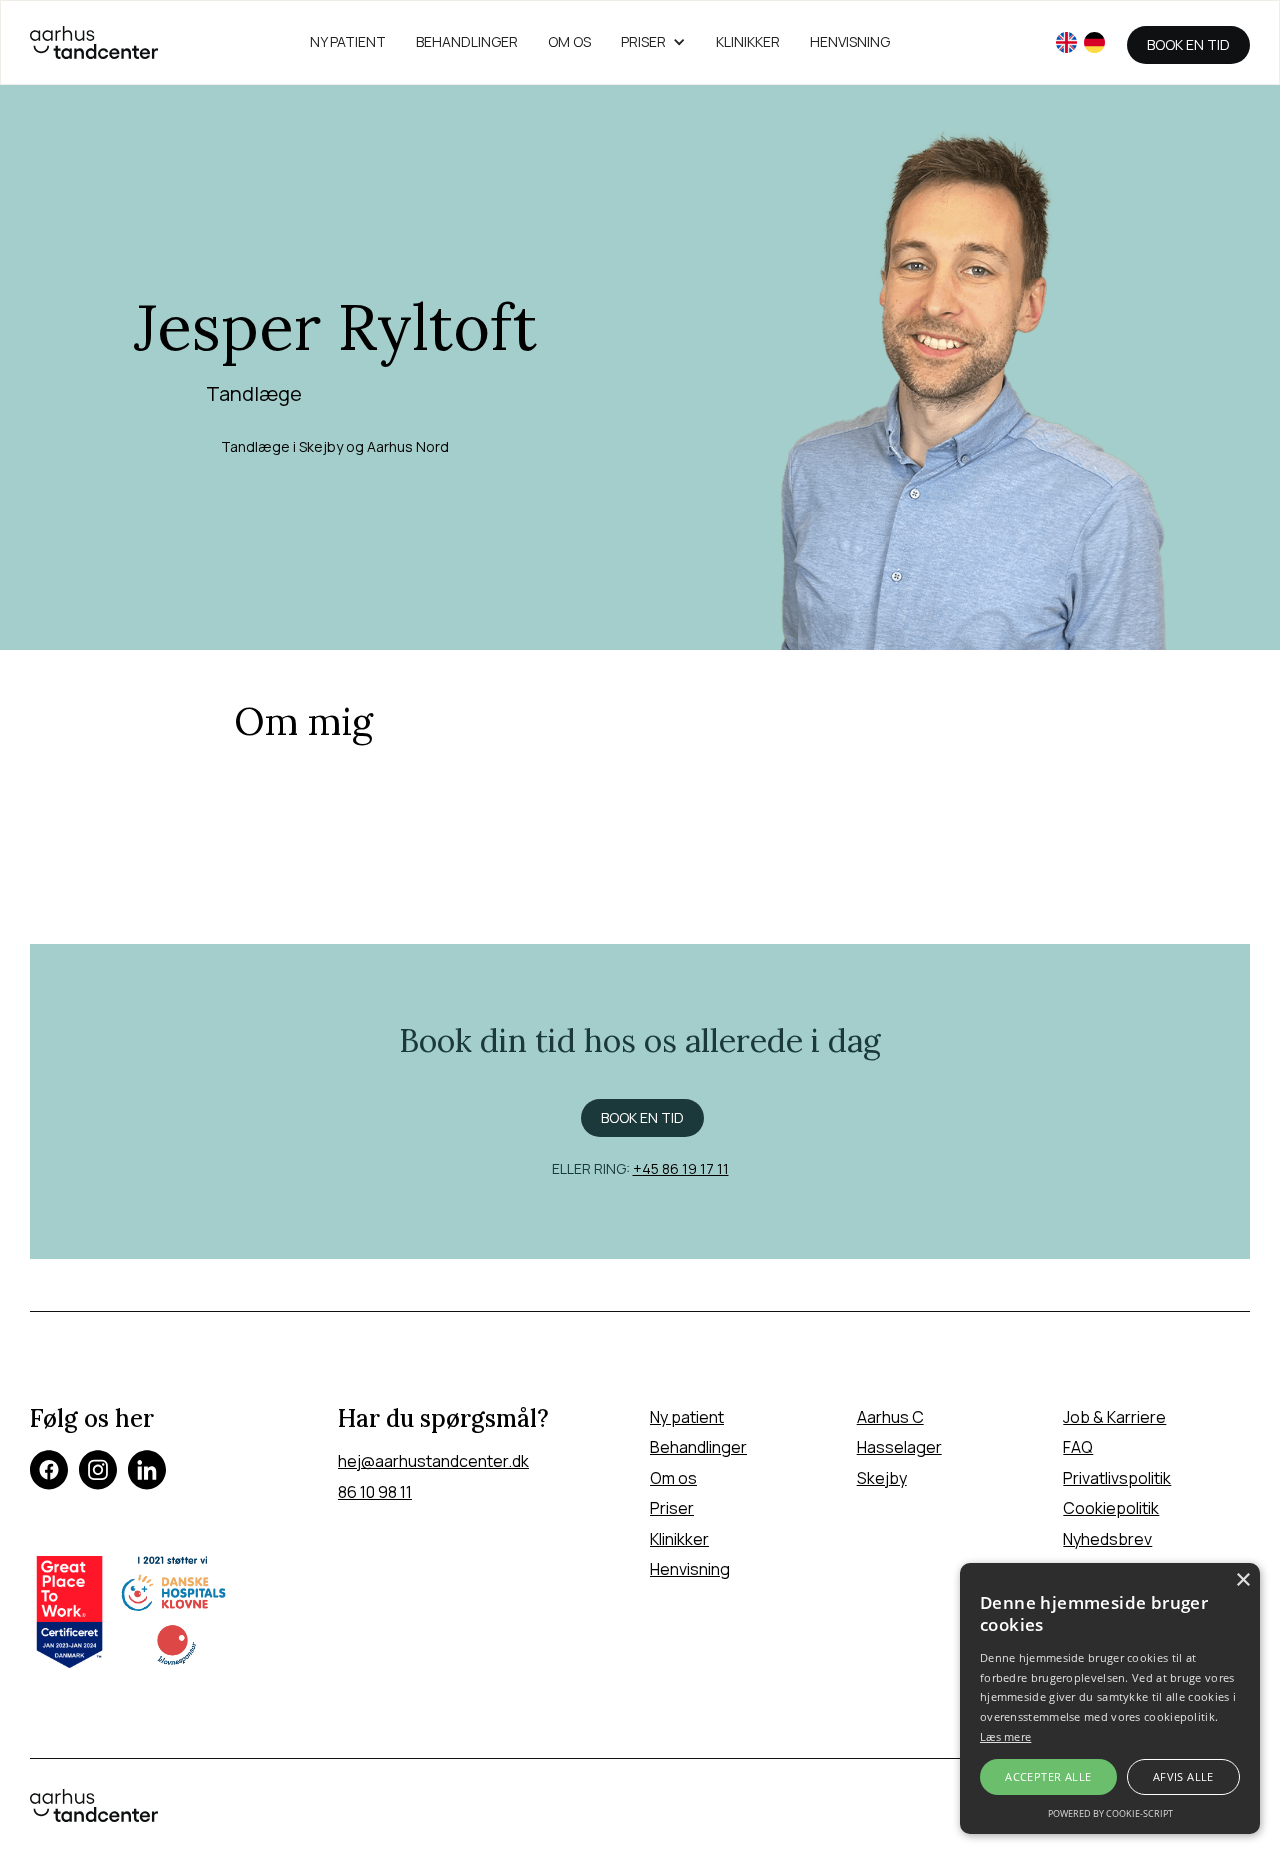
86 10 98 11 (375, 1492)
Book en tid (1188, 44)
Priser (672, 1508)
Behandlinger (467, 41)
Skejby (882, 1478)
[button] (653, 42)
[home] (94, 42)
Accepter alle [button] (1048, 1776)
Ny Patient (348, 41)
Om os (569, 41)
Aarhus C (890, 1417)
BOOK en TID (642, 1117)
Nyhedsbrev (1107, 1539)
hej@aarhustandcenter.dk (433, 1461)
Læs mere (1005, 1736)
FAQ (1078, 1447)
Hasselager (899, 1447)
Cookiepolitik (1111, 1508)
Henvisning (850, 41)
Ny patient (687, 1417)
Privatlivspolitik (1117, 1478)
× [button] (1242, 1580)
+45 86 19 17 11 (681, 1168)
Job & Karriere (1114, 1417)
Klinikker (748, 41)
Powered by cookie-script (1110, 1813)
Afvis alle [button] (1183, 1776)
